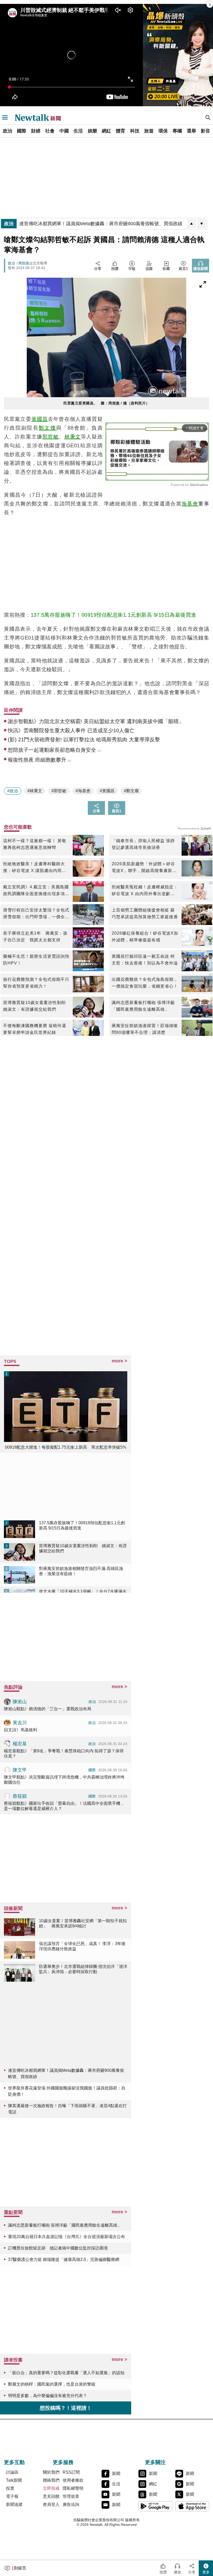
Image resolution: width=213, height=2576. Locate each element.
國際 (22, 131)
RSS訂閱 (71, 2472)
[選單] (5, 117)
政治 (8, 131)
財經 (36, 131)
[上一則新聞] (191, 224)
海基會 (190, 504)
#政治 (13, 791)
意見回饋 (51, 2496)
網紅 (106, 131)
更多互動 (14, 2462)
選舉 (191, 131)
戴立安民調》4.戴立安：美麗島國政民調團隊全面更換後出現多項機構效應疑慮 (36, 891)
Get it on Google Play (155, 2506)
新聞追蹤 (14, 2504)
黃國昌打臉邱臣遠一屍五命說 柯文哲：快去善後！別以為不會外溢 (145, 960)
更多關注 (155, 2462)
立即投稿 (51, 2488)
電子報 (12, 2496)
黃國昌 (40, 419)
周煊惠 (24, 263)
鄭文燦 (47, 428)
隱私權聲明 (73, 2488)
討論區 (12, 2472)
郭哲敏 (51, 437)
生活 (78, 131)
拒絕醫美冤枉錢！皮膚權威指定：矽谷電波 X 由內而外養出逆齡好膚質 (145, 891)
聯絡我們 (51, 2480)
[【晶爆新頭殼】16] (178, 55)
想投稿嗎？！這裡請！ (66, 2408)
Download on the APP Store (192, 2506)
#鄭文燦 (131, 791)
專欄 (177, 131)
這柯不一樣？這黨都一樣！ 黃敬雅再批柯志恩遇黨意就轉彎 (35, 844)
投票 (10, 2488)
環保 (163, 131)
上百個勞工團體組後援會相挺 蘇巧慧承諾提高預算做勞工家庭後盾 (145, 913)
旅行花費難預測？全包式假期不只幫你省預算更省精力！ (36, 983)
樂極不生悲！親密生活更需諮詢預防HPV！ (36, 960)
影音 (205, 131)
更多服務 (63, 2462)
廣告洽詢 (71, 2504)
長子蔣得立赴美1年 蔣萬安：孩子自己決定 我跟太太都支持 (35, 937)
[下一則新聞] (202, 224)
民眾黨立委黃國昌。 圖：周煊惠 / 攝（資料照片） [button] (106, 403)
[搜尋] (208, 117)
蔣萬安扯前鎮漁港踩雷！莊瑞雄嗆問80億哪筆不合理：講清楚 (145, 1029)
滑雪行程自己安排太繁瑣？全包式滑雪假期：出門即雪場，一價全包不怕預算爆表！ (36, 914)
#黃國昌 (107, 791)
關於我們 (51, 2472)
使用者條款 (73, 2480)
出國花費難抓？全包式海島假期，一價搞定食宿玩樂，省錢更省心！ (145, 983)
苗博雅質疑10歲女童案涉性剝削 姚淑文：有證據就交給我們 (37, 1006)
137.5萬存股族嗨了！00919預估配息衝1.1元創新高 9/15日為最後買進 (114, 615)
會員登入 (51, 2504)
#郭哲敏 (59, 791)
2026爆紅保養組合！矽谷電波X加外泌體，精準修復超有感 (145, 937)
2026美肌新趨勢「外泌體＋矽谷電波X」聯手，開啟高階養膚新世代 (144, 868)
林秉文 (73, 437)
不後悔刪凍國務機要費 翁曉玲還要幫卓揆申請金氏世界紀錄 (35, 1029)
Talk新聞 (14, 2480)
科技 (135, 131)
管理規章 (71, 2496)
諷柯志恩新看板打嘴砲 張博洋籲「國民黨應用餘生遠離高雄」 (143, 1006)
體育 (121, 131)
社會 (50, 131)
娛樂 (92, 131)
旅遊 (149, 131)
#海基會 (83, 791)
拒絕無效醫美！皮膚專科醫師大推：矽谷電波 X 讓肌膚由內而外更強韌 (35, 868)
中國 (64, 131)
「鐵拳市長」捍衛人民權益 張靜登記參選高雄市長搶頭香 (143, 844)
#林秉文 (35, 791)
